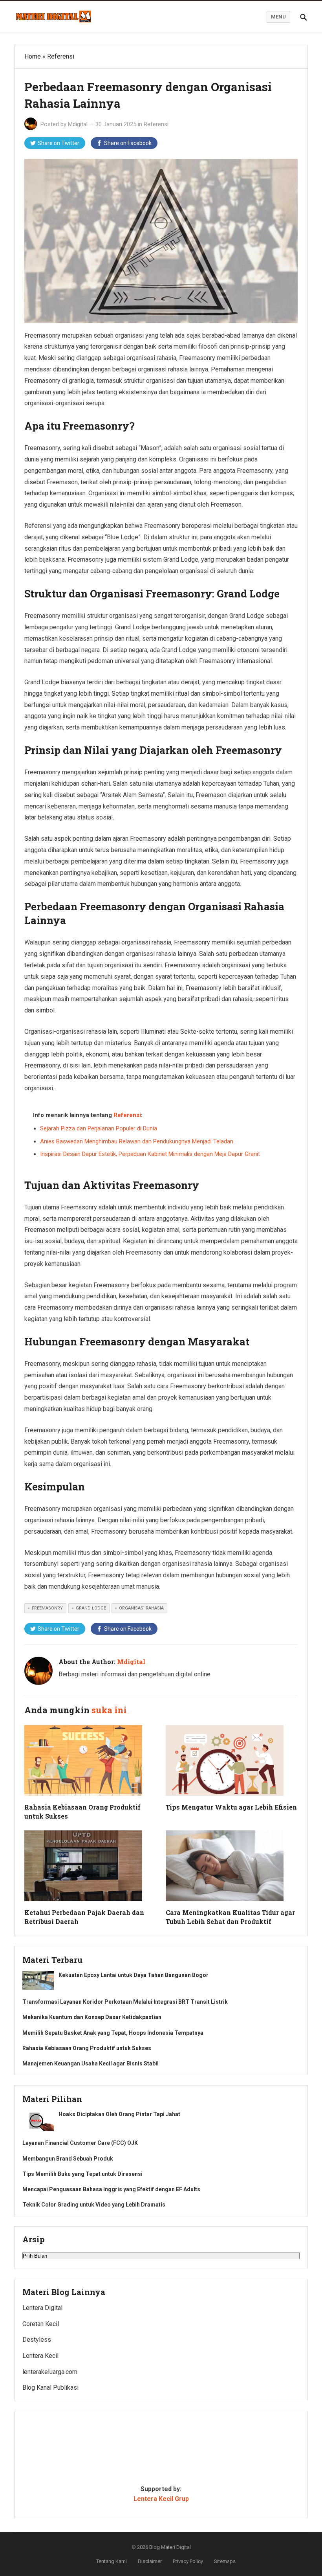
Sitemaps (225, 2561)
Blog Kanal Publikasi (50, 2388)
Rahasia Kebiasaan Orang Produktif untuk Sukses (87, 2048)
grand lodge (91, 1608)
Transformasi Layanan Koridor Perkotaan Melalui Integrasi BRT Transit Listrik (125, 2002)
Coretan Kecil (41, 2324)
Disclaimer (150, 2561)
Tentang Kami (112, 2561)
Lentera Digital (42, 2308)
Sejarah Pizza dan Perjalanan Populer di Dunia (99, 1128)
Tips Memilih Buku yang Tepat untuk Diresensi (82, 2174)
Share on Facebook (128, 143)
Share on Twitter (59, 143)
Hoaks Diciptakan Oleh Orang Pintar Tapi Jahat (119, 2114)
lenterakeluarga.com (50, 2372)
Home (33, 56)
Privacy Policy (188, 2561)
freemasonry (47, 1608)
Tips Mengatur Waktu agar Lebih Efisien (231, 1807)
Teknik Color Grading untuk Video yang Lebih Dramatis (94, 2205)
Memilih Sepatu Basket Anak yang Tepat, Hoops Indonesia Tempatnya (113, 2033)
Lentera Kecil (40, 2356)
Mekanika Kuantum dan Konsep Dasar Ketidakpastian (92, 2017)
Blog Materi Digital (170, 2547)
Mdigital (78, 124)
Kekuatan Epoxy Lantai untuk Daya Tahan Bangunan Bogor (134, 1975)
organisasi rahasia (141, 1608)
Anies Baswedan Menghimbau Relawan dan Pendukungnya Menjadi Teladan (137, 1141)
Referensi (61, 56)
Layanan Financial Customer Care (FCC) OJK (80, 2143)
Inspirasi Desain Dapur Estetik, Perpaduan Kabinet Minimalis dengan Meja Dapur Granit (150, 1154)
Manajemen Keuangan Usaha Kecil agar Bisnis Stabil (91, 2063)
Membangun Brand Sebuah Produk (68, 2159)
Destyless (37, 2340)
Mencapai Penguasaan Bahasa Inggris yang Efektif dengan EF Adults (111, 2189)
